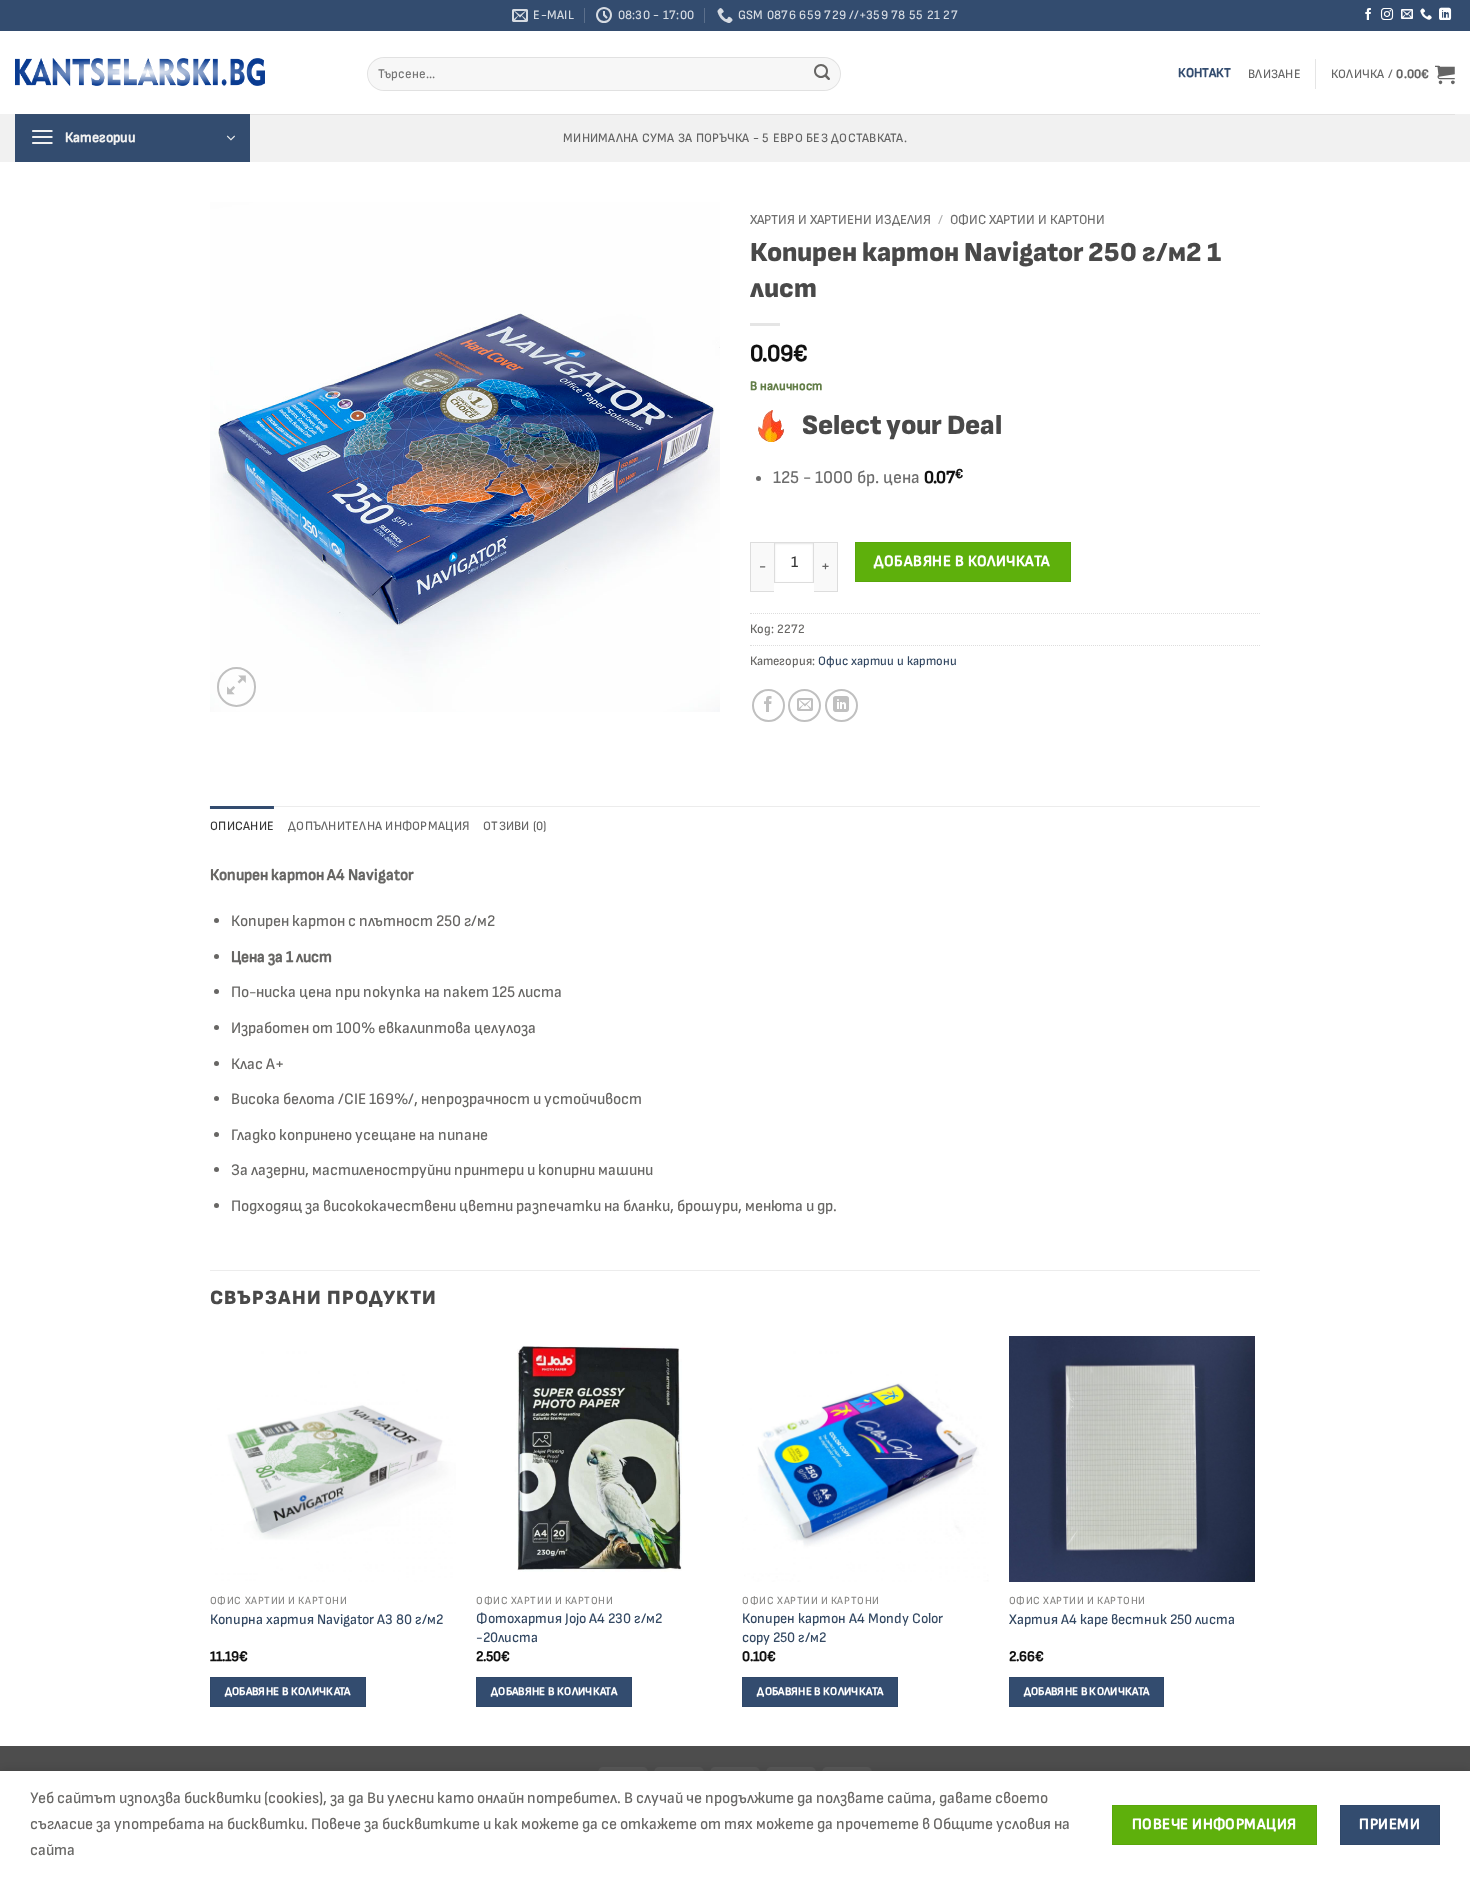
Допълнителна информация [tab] (378, 826)
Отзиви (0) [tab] (515, 826)
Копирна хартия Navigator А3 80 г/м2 (326, 1619)
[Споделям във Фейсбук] (768, 705)
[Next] (1254, 1539)
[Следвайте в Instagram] (1387, 15)
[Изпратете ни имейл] (1407, 15)
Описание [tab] (242, 826)
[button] (1274, 74)
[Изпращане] (822, 74)
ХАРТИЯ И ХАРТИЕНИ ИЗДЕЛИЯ (840, 220)
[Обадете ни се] (1426, 15)
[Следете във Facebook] (1368, 15)
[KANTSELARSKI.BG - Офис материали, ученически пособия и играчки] (140, 72)
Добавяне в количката (962, 561)
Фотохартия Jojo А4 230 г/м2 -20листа (569, 1628)
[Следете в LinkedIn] (1445, 15)
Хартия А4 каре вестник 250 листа (1122, 1619)
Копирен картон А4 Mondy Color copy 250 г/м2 (842, 1628)
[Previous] (211, 1539)
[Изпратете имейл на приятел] (804, 705)
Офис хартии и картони (1027, 220)
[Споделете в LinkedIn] (841, 705)
